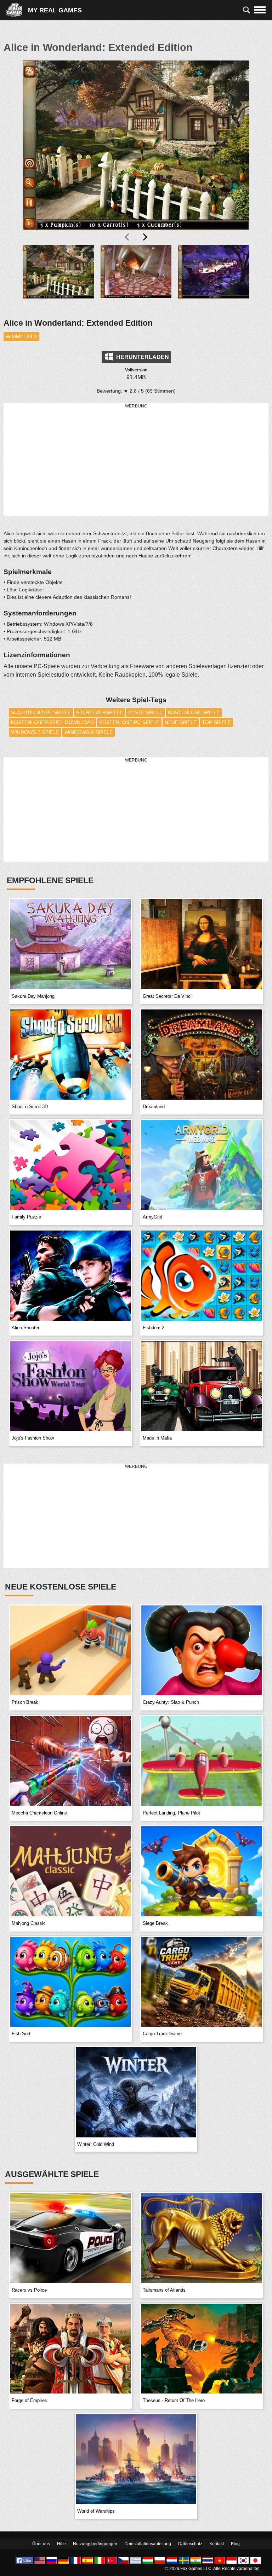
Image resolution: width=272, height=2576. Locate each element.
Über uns (41, 2544)
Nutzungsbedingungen (95, 2544)
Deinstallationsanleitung (148, 2544)
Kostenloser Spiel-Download (52, 722)
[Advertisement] (136, 460)
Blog (235, 2544)
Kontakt (217, 2544)
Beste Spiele (145, 712)
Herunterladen (142, 357)
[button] (58, 277)
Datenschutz (190, 2544)
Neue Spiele (181, 722)
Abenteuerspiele (100, 712)
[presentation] (127, 237)
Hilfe (61, 2544)
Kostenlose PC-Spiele (129, 722)
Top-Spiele (216, 722)
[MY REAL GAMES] (17, 10)
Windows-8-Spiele (89, 732)
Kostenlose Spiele (194, 712)
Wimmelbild (21, 336)
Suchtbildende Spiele (41, 712)
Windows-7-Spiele (35, 732)
